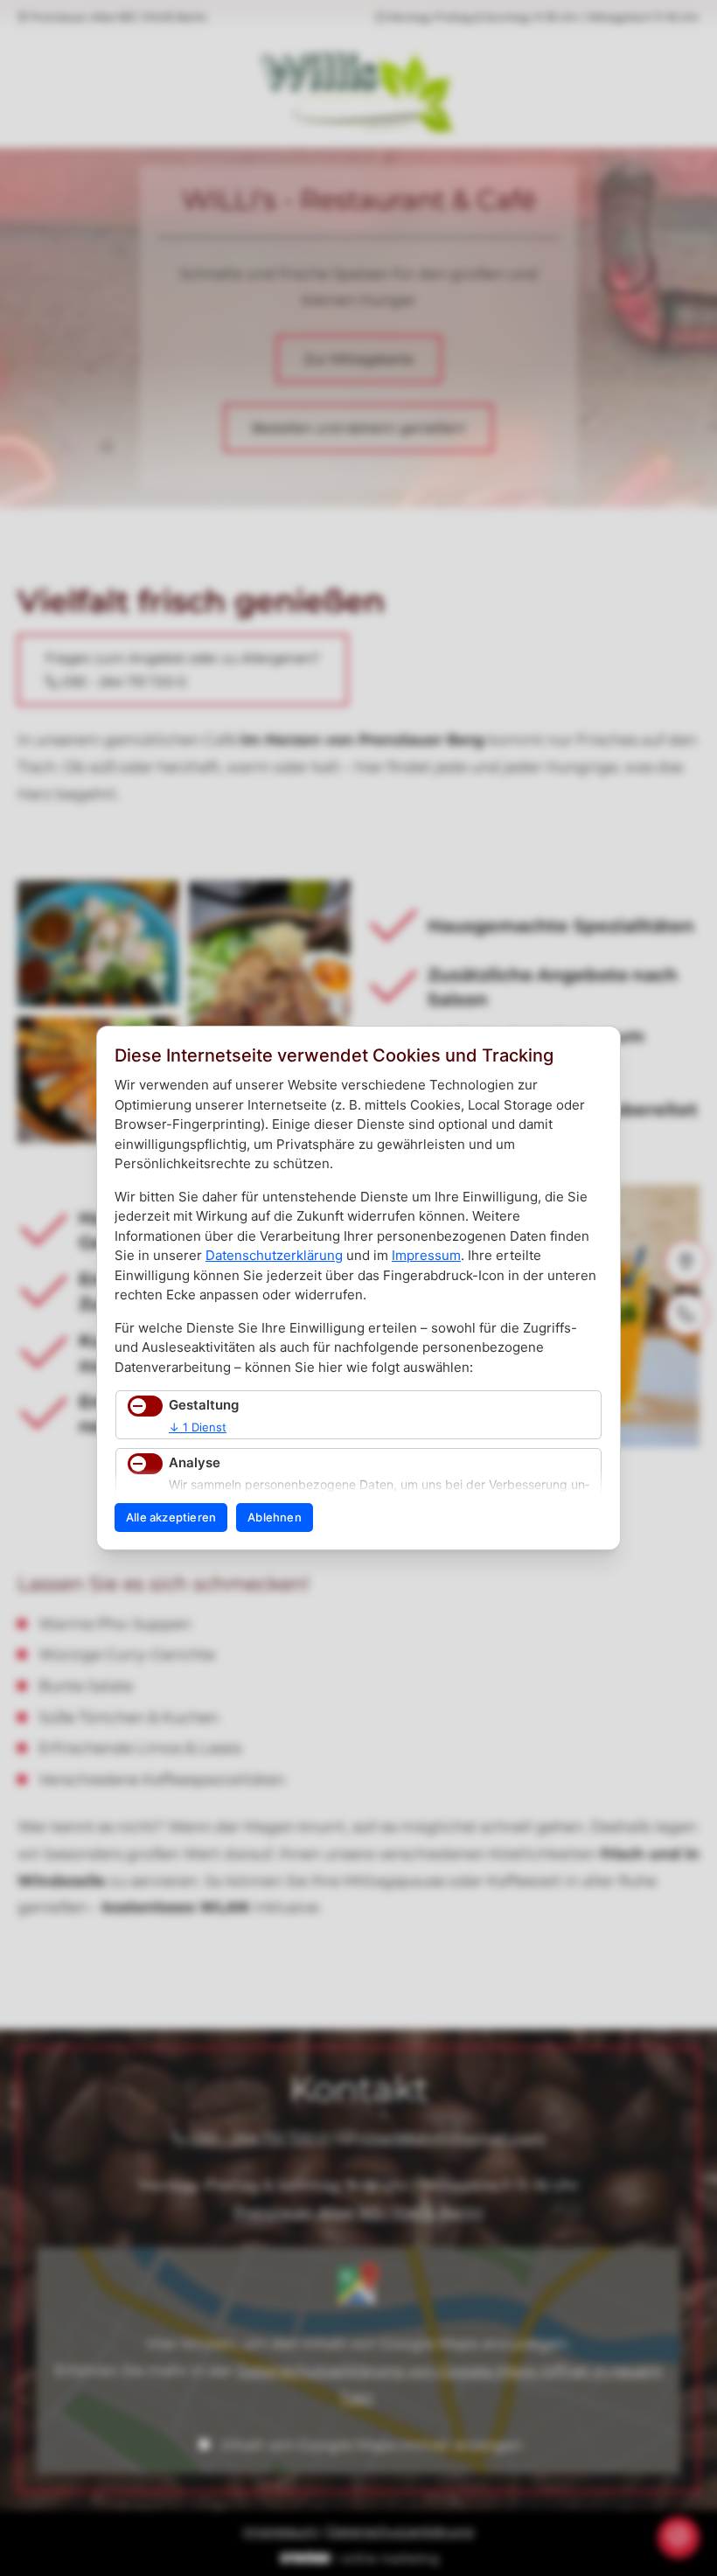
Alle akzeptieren (171, 1517)
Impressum (426, 1255)
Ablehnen (275, 1517)
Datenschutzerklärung (274, 1255)
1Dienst (198, 1427)
